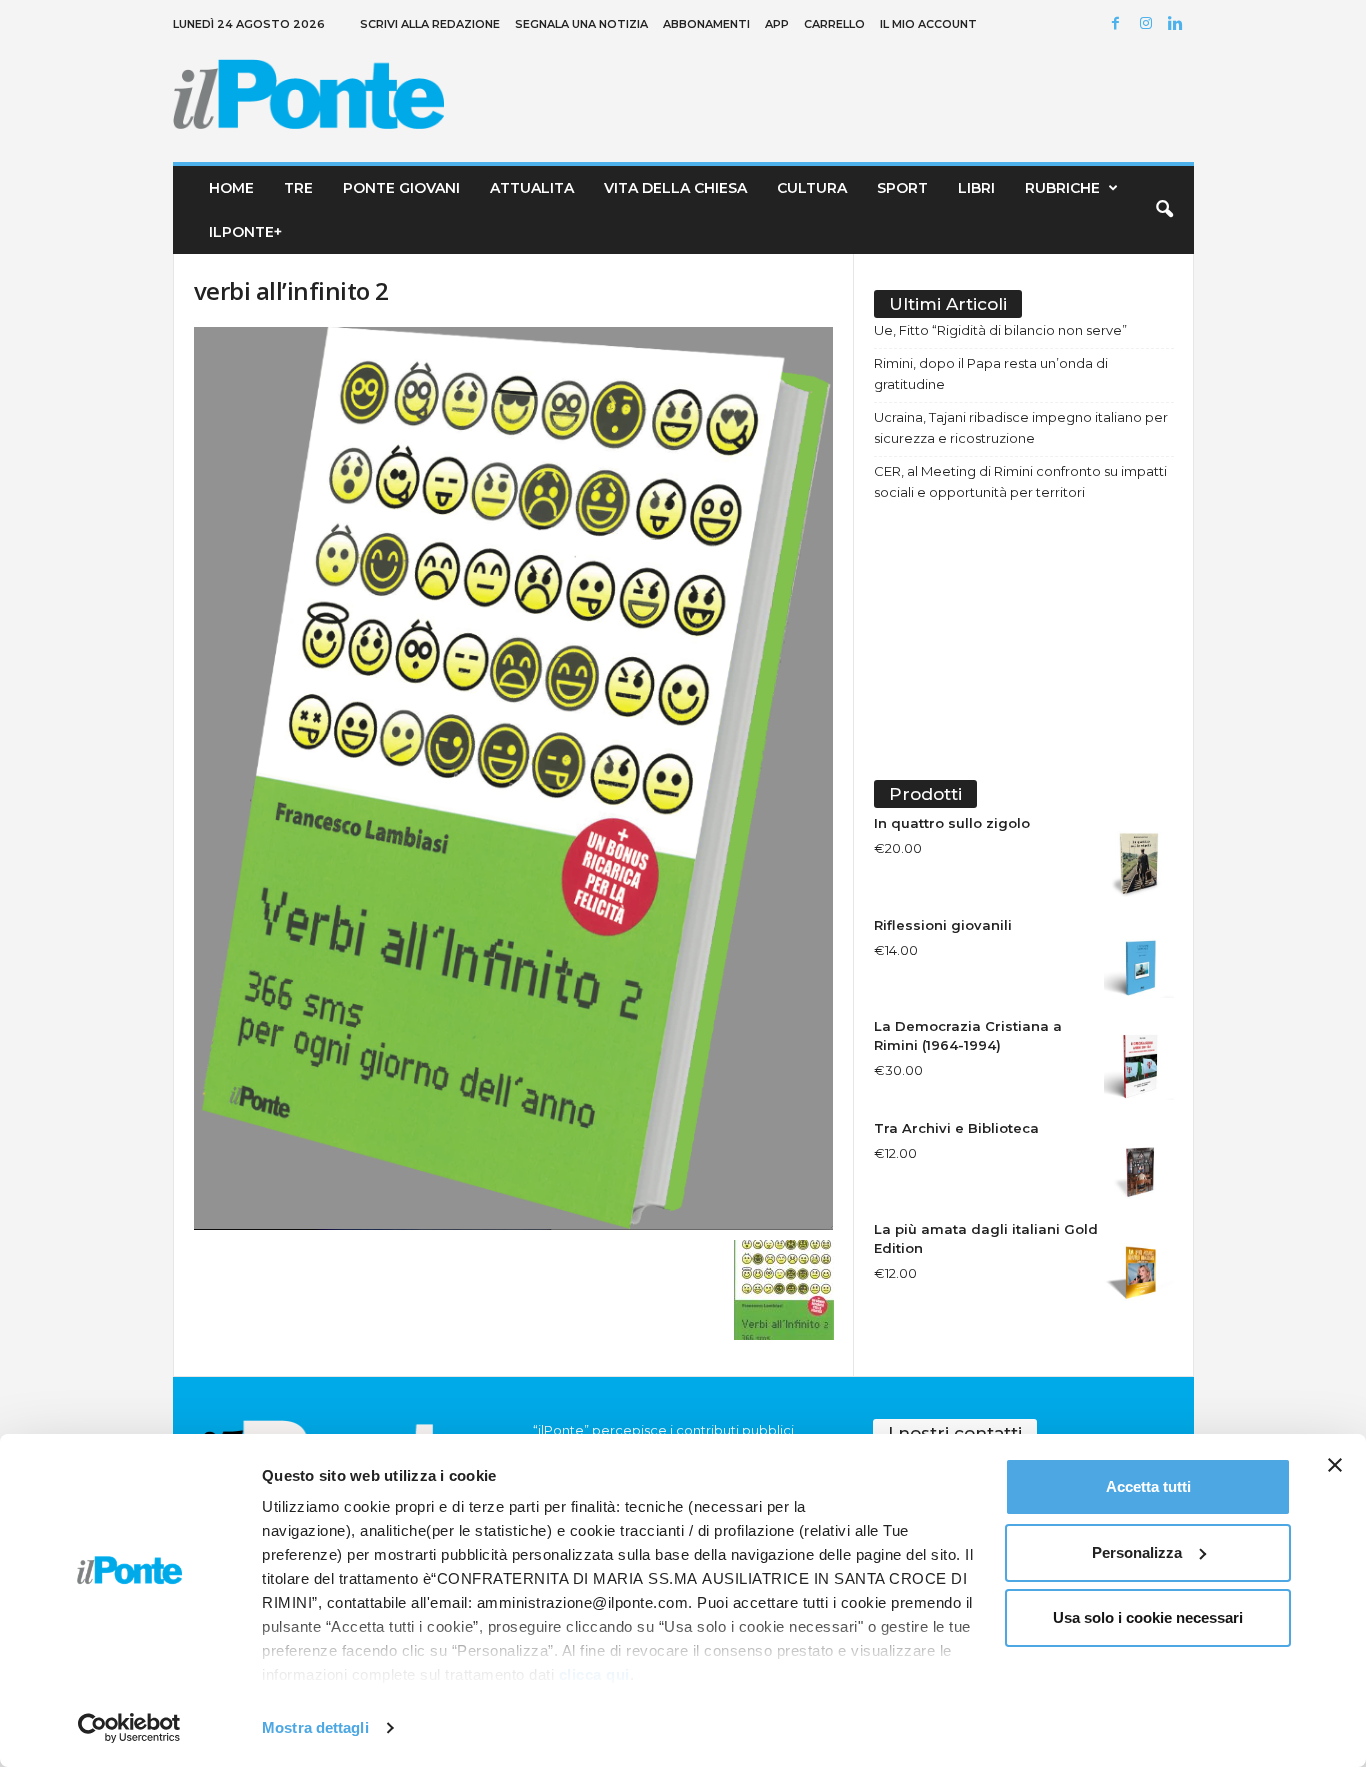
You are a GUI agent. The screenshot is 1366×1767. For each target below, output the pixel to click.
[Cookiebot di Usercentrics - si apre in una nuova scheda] (129, 1728)
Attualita (532, 188)
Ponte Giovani (401, 188)
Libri (976, 188)
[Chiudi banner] (1335, 1465)
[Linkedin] (1179, 24)
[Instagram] (1149, 24)
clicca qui (594, 1674)
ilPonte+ (245, 232)
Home (231, 188)
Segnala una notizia (581, 24)
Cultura (812, 188)
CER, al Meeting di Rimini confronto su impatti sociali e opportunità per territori (1020, 481)
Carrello (834, 24)
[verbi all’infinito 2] (514, 778)
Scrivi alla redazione (430, 24)
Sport (902, 188)
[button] (1164, 210)
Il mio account (928, 24)
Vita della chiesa (675, 188)
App (777, 24)
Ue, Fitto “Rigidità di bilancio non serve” (1000, 330)
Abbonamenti (706, 24)
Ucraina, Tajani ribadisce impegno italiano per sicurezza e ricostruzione (1021, 427)
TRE (298, 188)
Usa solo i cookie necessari (1148, 1617)
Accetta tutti (1148, 1486)
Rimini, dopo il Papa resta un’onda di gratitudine (991, 373)
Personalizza (1137, 1552)
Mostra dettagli (315, 1727)
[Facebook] (1119, 24)
